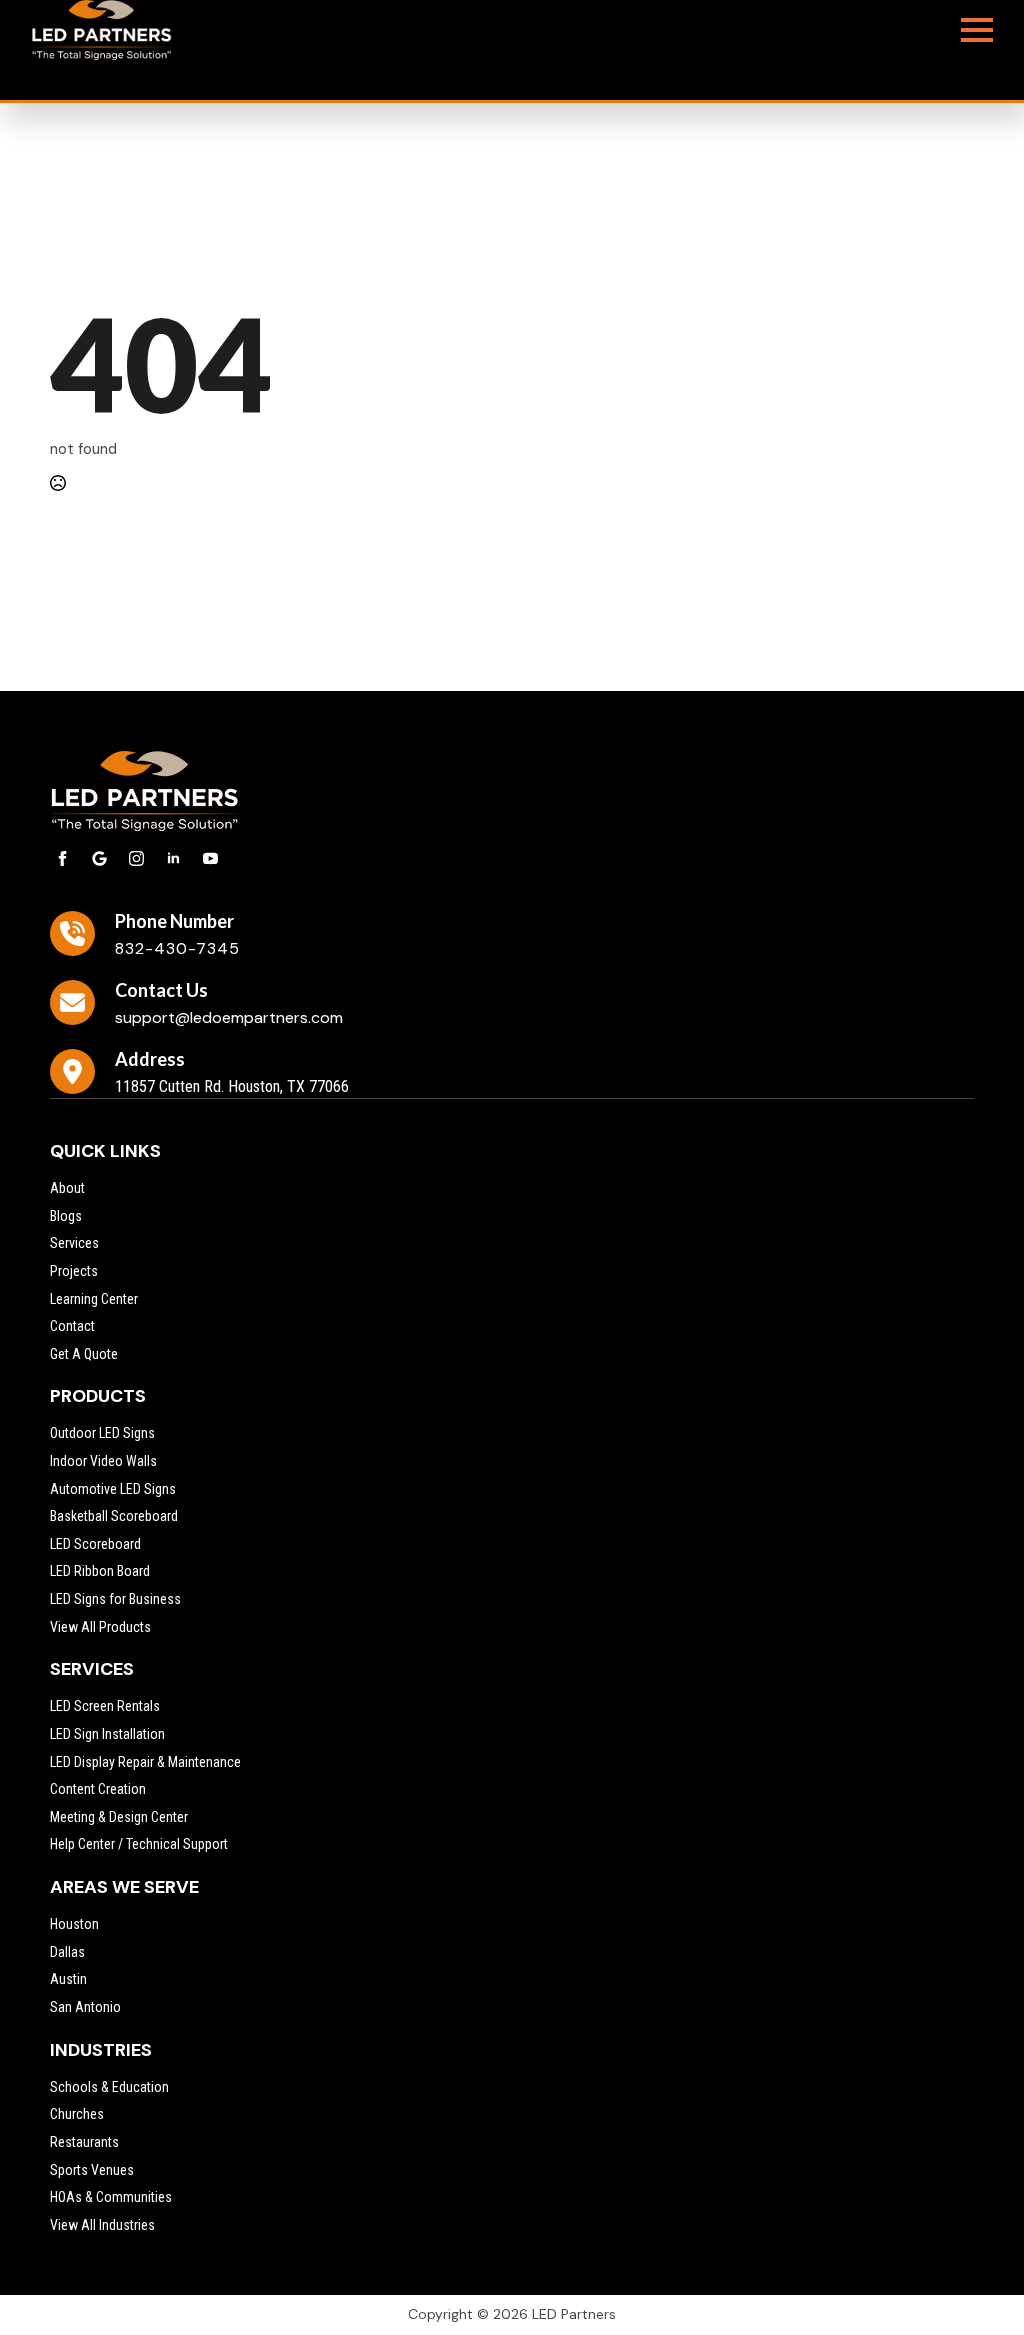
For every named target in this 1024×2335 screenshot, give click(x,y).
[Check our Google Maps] (99, 858)
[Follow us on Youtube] (210, 858)
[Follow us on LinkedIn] (173, 858)
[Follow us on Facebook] (62, 858)
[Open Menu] (977, 30)
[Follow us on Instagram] (136, 858)
